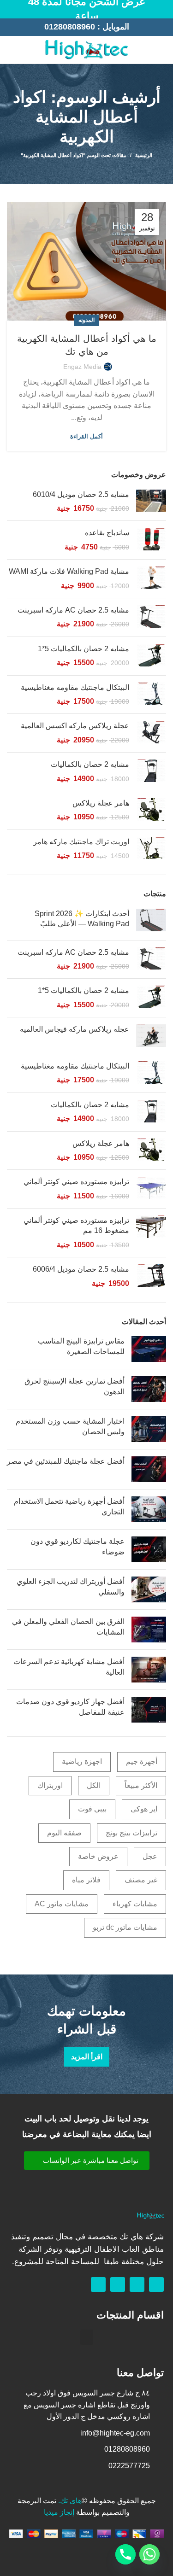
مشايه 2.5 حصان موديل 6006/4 (81, 1269)
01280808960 (70, 27)
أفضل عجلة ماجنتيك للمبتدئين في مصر (66, 1461)
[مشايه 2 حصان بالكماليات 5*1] (151, 656)
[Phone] (125, 2554)
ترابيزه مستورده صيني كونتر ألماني (76, 1182)
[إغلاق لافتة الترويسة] (12, 9)
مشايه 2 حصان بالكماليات (90, 764)
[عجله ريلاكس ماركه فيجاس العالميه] (151, 1036)
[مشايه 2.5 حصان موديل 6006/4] (151, 1276)
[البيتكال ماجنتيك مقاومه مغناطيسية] (151, 695)
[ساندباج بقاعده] (151, 540)
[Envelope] (118, 2284)
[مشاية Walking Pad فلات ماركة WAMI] (151, 579)
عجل (150, 1856)
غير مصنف (141, 1880)
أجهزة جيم (142, 1761)
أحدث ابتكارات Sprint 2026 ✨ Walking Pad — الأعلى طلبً (82, 919)
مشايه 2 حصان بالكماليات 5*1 (84, 649)
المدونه (86, 320)
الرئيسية (144, 155)
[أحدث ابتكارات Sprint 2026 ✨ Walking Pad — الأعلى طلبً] (151, 921)
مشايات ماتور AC (62, 1904)
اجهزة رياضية (82, 1761)
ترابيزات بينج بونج (131, 1833)
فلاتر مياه (86, 1880)
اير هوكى (144, 1809)
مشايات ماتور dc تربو (125, 1927)
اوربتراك (50, 1785)
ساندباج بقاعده (107, 533)
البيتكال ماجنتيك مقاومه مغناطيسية (75, 687)
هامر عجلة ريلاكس (101, 803)
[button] (87, 2161)
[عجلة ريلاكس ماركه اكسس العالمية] (151, 733)
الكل (94, 1785)
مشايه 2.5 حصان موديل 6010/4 (81, 494)
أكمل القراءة (86, 436)
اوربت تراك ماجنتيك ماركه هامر (81, 842)
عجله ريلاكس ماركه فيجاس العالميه (75, 1029)
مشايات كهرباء (135, 1904)
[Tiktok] (98, 2284)
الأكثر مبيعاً (141, 1785)
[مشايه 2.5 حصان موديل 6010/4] (151, 502)
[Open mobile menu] (162, 50)
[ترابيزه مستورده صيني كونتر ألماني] (151, 1189)
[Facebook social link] (23, 50)
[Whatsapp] (137, 2284)
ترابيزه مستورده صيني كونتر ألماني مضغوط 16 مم (76, 1225)
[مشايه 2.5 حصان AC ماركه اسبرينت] (151, 617)
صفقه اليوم (64, 1833)
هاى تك (71, 2501)
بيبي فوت (92, 1809)
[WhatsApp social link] (12, 50)
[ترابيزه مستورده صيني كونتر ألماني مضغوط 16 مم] (151, 1233)
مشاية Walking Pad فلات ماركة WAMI (69, 571)
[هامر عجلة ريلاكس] (151, 810)
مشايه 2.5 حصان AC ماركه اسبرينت (73, 610)
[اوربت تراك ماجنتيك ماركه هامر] (151, 849)
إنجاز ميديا (59, 2512)
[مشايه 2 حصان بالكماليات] (151, 772)
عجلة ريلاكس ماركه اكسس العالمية (75, 726)
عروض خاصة (98, 1856)
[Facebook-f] (156, 2284)
